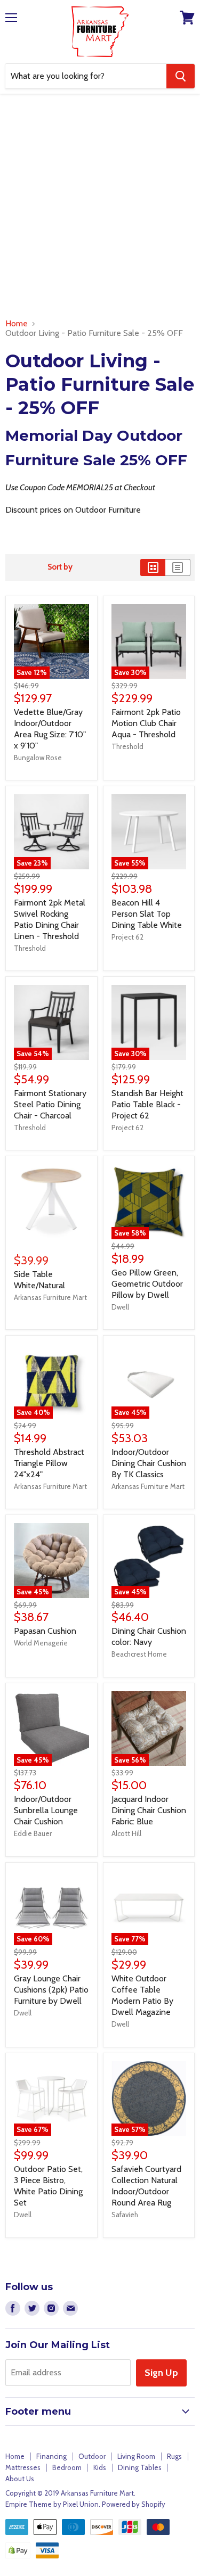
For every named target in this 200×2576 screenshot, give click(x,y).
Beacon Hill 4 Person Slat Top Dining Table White (147, 914)
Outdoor (92, 2456)
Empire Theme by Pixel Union (52, 2504)
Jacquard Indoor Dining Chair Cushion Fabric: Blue (149, 1810)
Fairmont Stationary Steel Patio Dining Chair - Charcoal (50, 1104)
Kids (100, 2467)
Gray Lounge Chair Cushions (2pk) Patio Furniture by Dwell (51, 1990)
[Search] (181, 76)
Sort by (60, 567)
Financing (51, 2456)
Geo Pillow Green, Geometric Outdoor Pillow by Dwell (147, 1284)
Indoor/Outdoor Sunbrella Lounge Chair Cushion (46, 1810)
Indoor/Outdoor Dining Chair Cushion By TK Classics (149, 1463)
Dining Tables (140, 2467)
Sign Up (161, 2373)
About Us (20, 2479)
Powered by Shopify (134, 2504)
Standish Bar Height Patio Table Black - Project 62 (147, 1104)
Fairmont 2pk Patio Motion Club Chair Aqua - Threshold (146, 723)
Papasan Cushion (45, 1631)
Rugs (174, 2456)
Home (17, 324)
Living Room (136, 2456)
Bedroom (67, 2467)
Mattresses (23, 2467)
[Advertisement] (100, 208)
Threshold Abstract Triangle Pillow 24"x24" (49, 1463)
